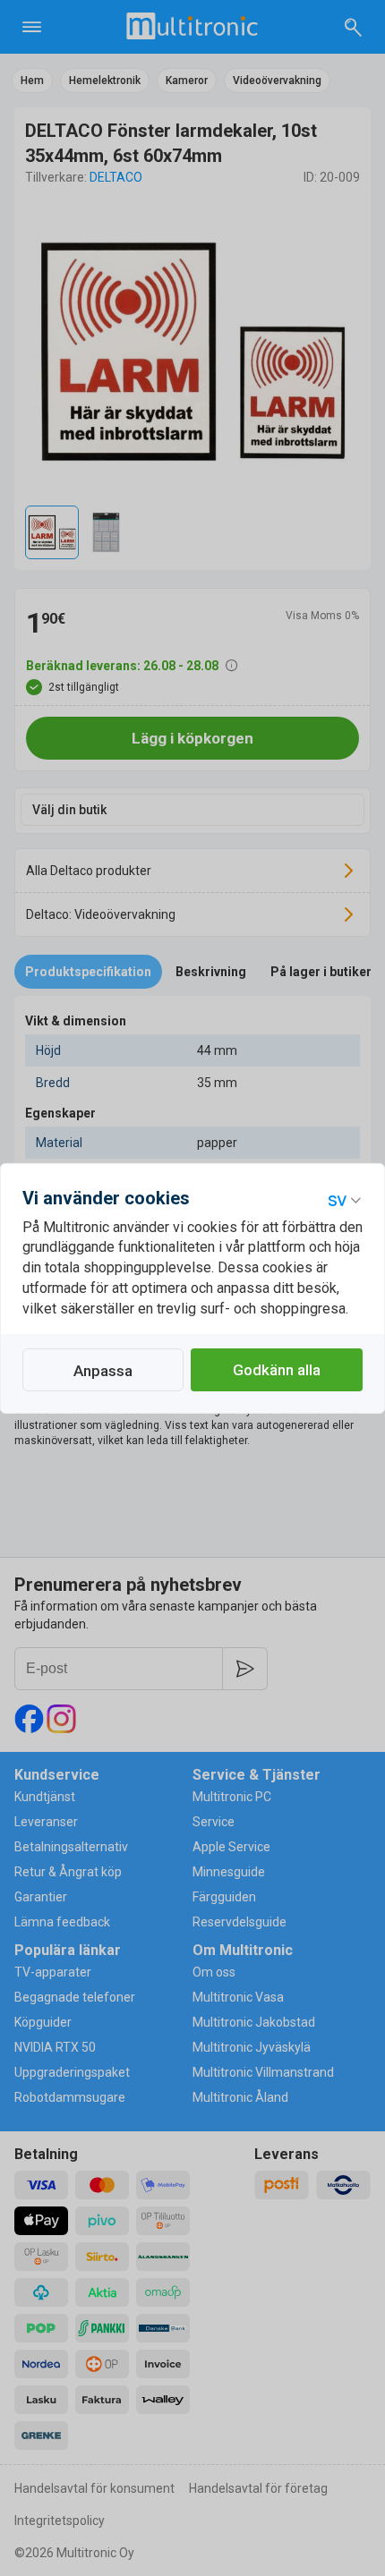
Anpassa (103, 1371)
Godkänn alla (277, 1370)
